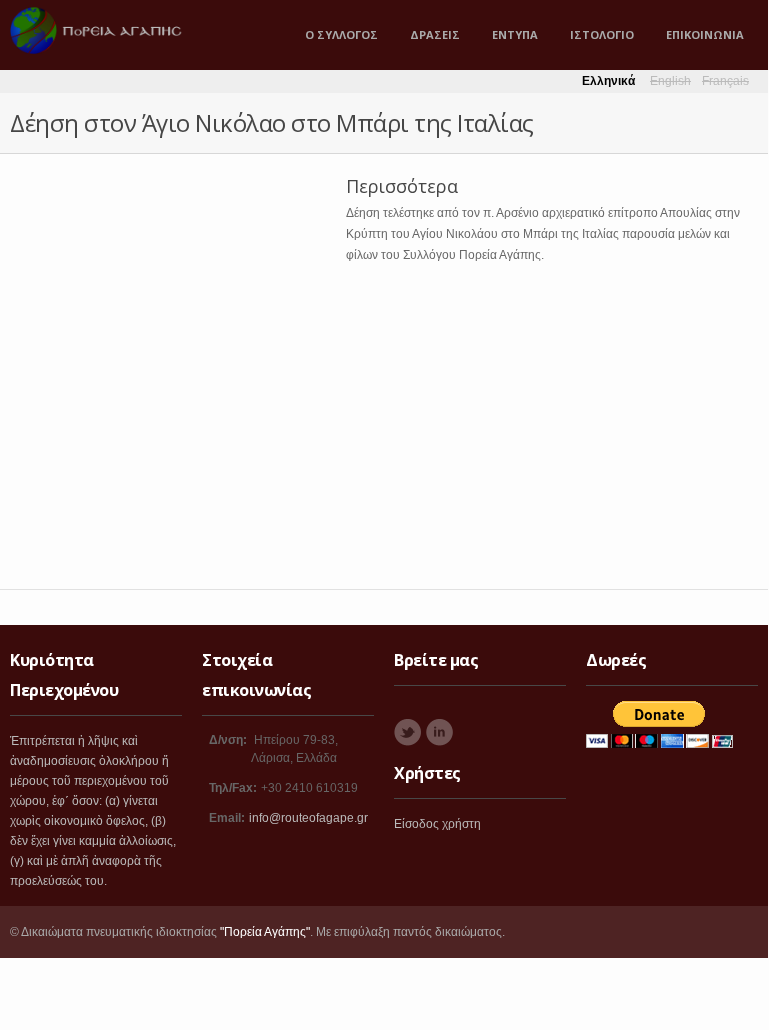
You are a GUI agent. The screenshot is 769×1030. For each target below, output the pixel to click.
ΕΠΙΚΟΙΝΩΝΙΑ (705, 34)
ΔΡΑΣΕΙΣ (435, 34)
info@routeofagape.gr (308, 818)
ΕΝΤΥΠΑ (515, 34)
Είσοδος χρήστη (437, 824)
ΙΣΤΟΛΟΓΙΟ (602, 34)
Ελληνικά (608, 81)
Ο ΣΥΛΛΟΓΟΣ (341, 34)
